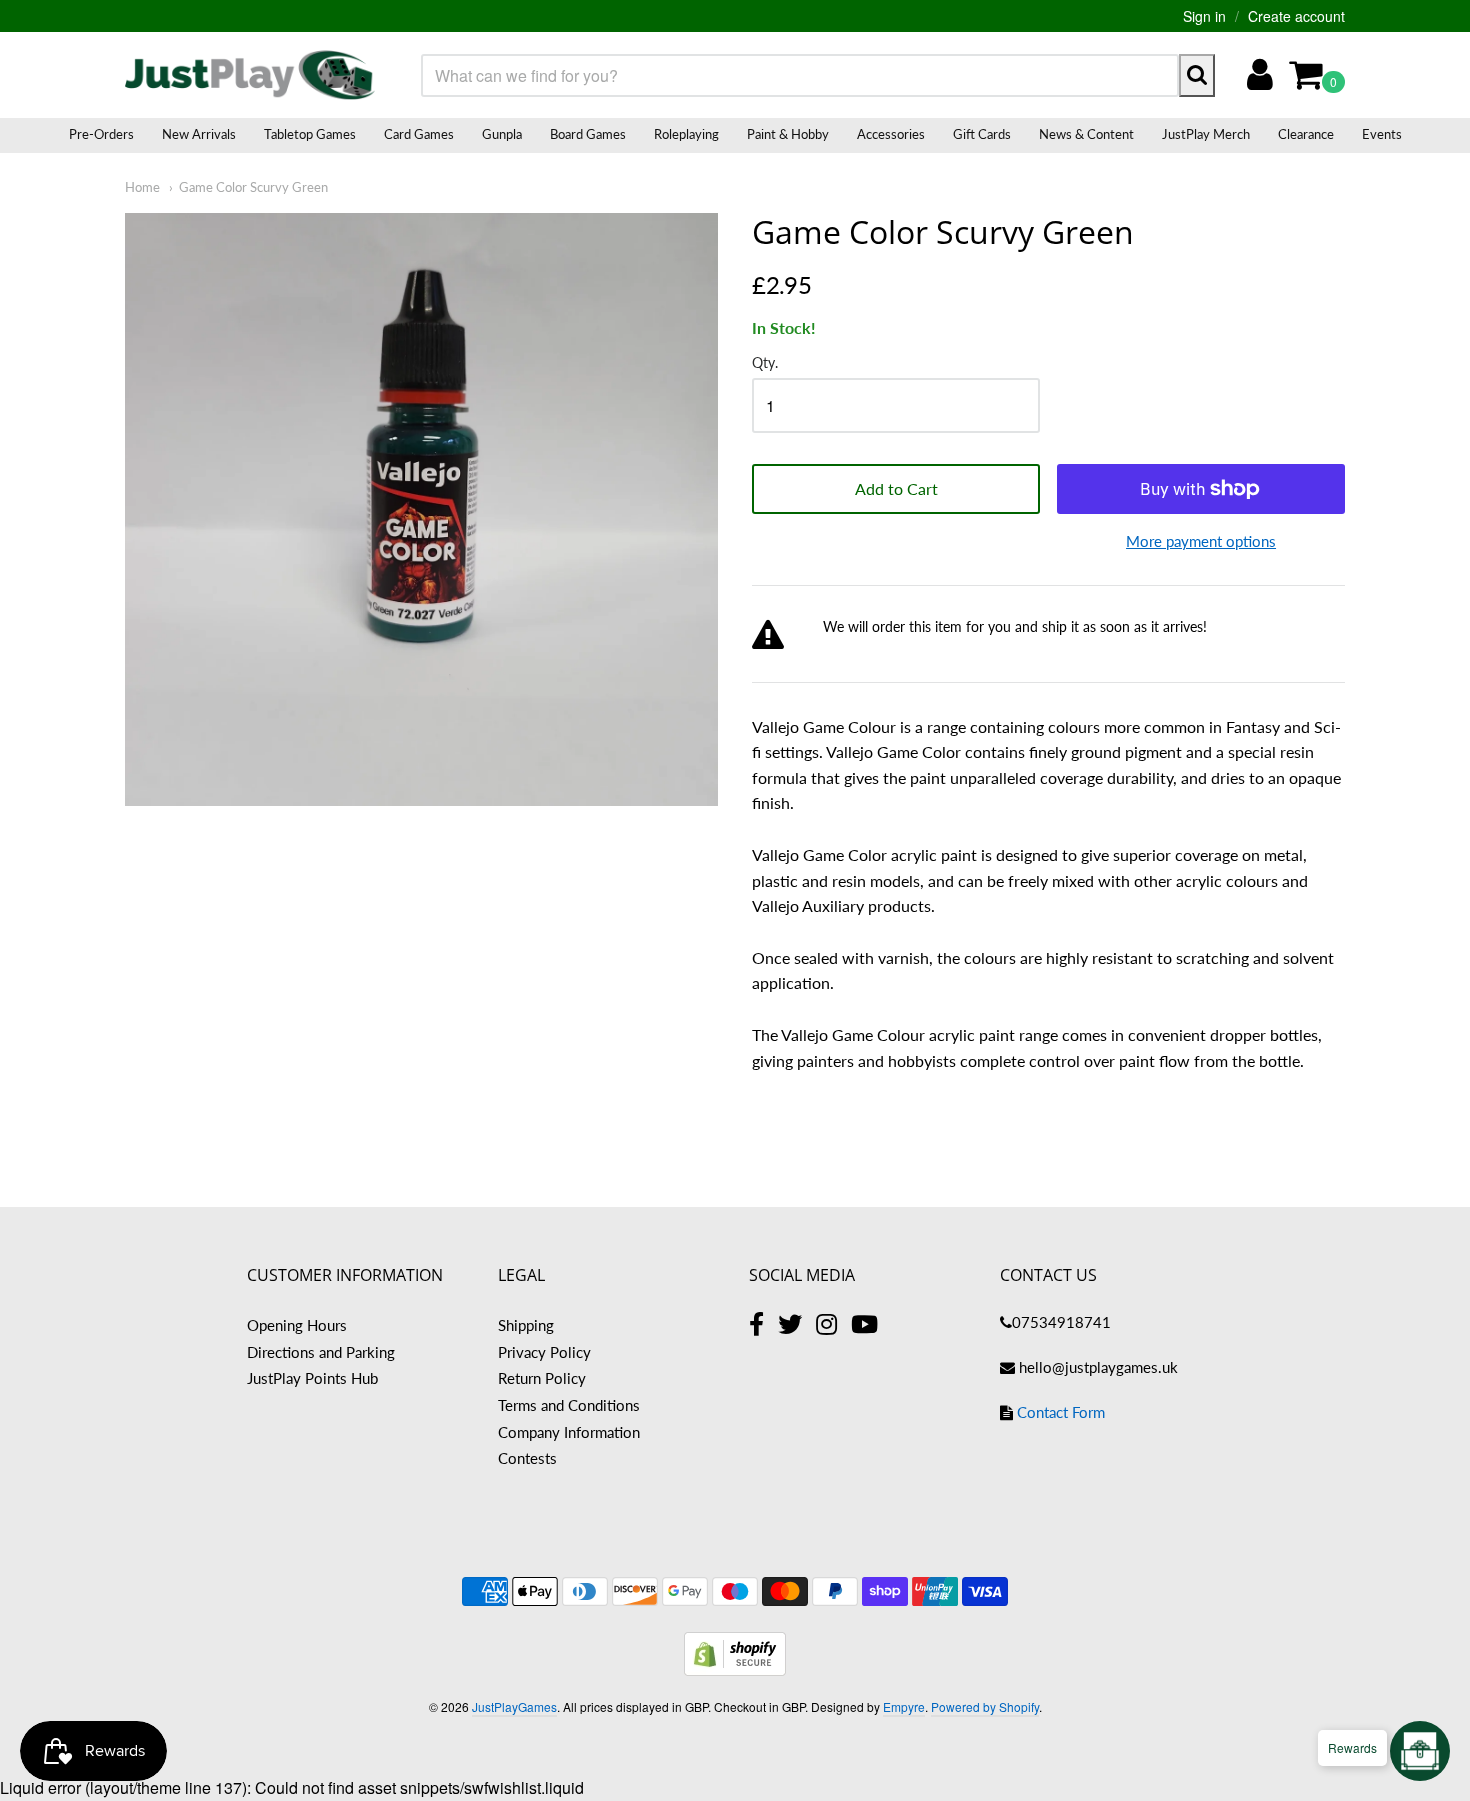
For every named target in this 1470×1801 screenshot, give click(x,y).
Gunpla (502, 134)
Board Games (588, 134)
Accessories (891, 134)
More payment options (1201, 541)
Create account (1296, 16)
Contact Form (1061, 1412)
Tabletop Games (310, 134)
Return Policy (542, 1378)
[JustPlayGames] (250, 75)
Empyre (904, 1706)
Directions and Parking (321, 1352)
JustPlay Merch (1206, 134)
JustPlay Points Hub (312, 1378)
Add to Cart (896, 488)
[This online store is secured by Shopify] (735, 1669)
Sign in (1204, 16)
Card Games (419, 134)
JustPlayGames (514, 1706)
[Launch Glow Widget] (1420, 1751)
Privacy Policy (544, 1352)
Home (142, 187)
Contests (527, 1458)
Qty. (765, 363)
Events (1382, 134)
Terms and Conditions (569, 1405)
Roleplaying (686, 134)
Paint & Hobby (788, 134)
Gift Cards (982, 134)
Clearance (1306, 134)
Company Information (569, 1432)
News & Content (1086, 134)
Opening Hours (297, 1325)
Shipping (526, 1325)
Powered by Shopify (985, 1706)
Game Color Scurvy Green (253, 187)
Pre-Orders (101, 134)
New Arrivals (199, 134)
